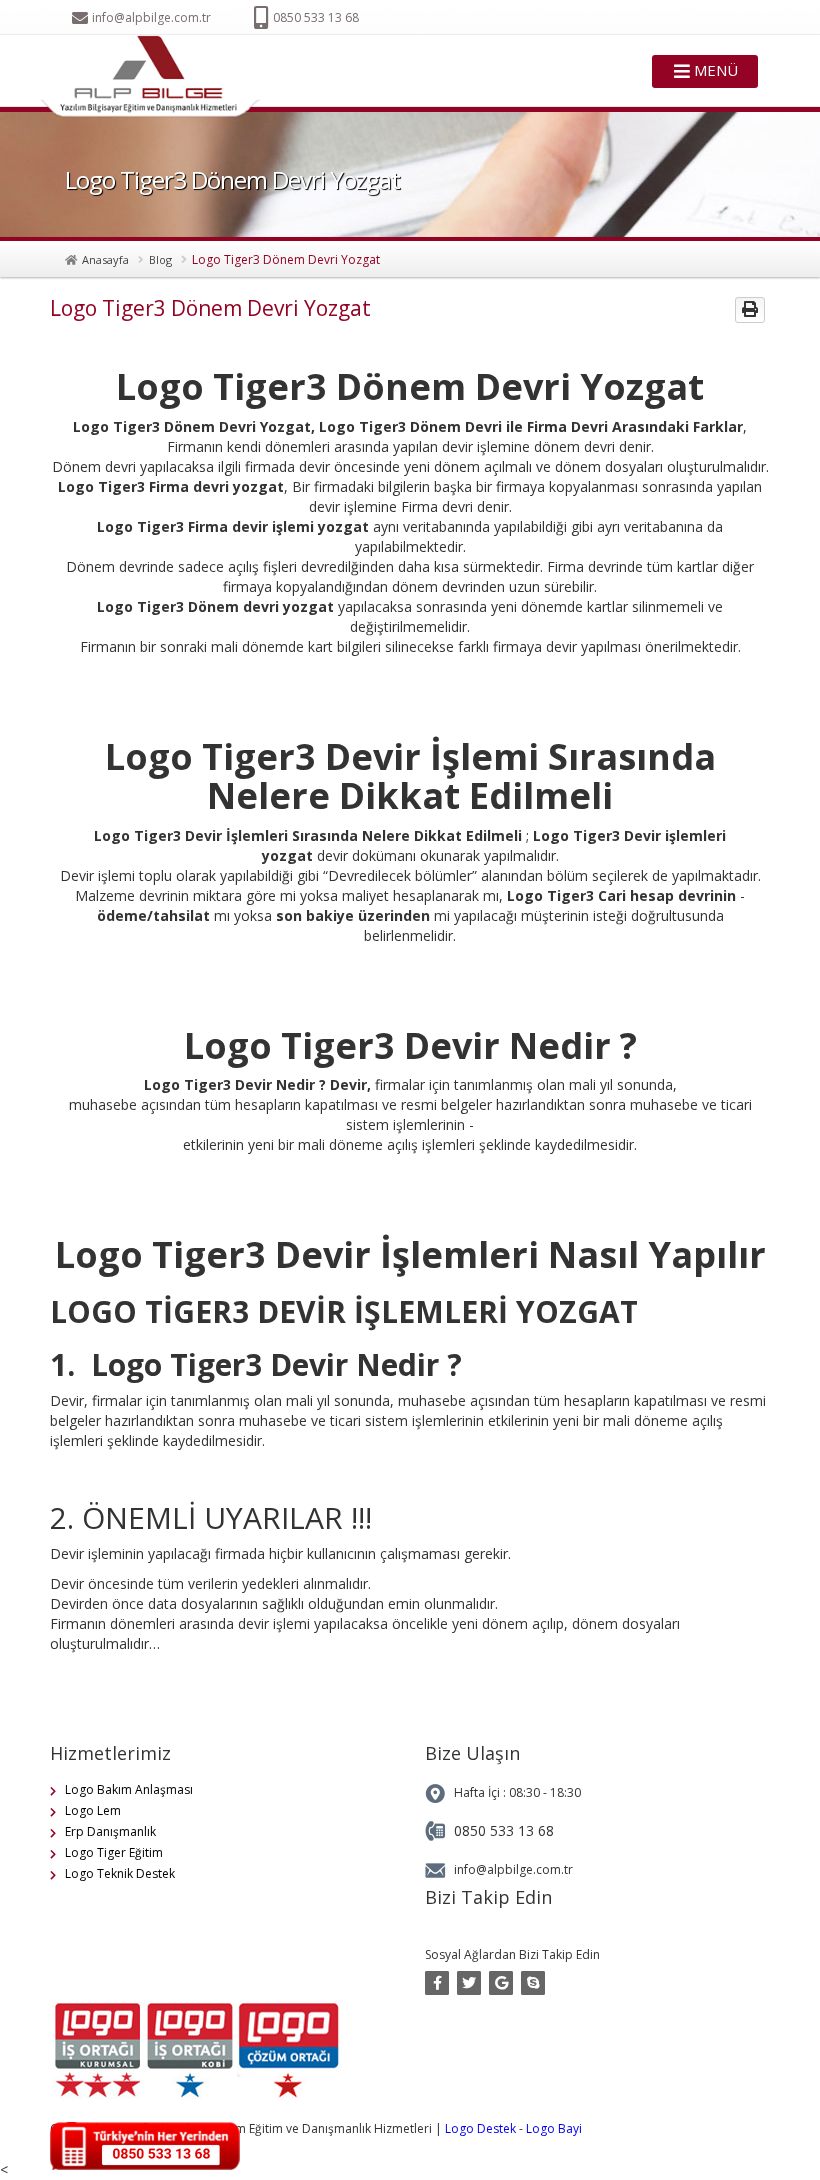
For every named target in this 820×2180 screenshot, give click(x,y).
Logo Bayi (554, 2128)
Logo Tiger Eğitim (114, 1852)
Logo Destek (480, 2128)
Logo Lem (93, 1810)
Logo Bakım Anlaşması (129, 1789)
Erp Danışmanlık (110, 1831)
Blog (160, 259)
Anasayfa (105, 259)
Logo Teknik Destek (120, 1873)
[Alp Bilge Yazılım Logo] (156, 77)
